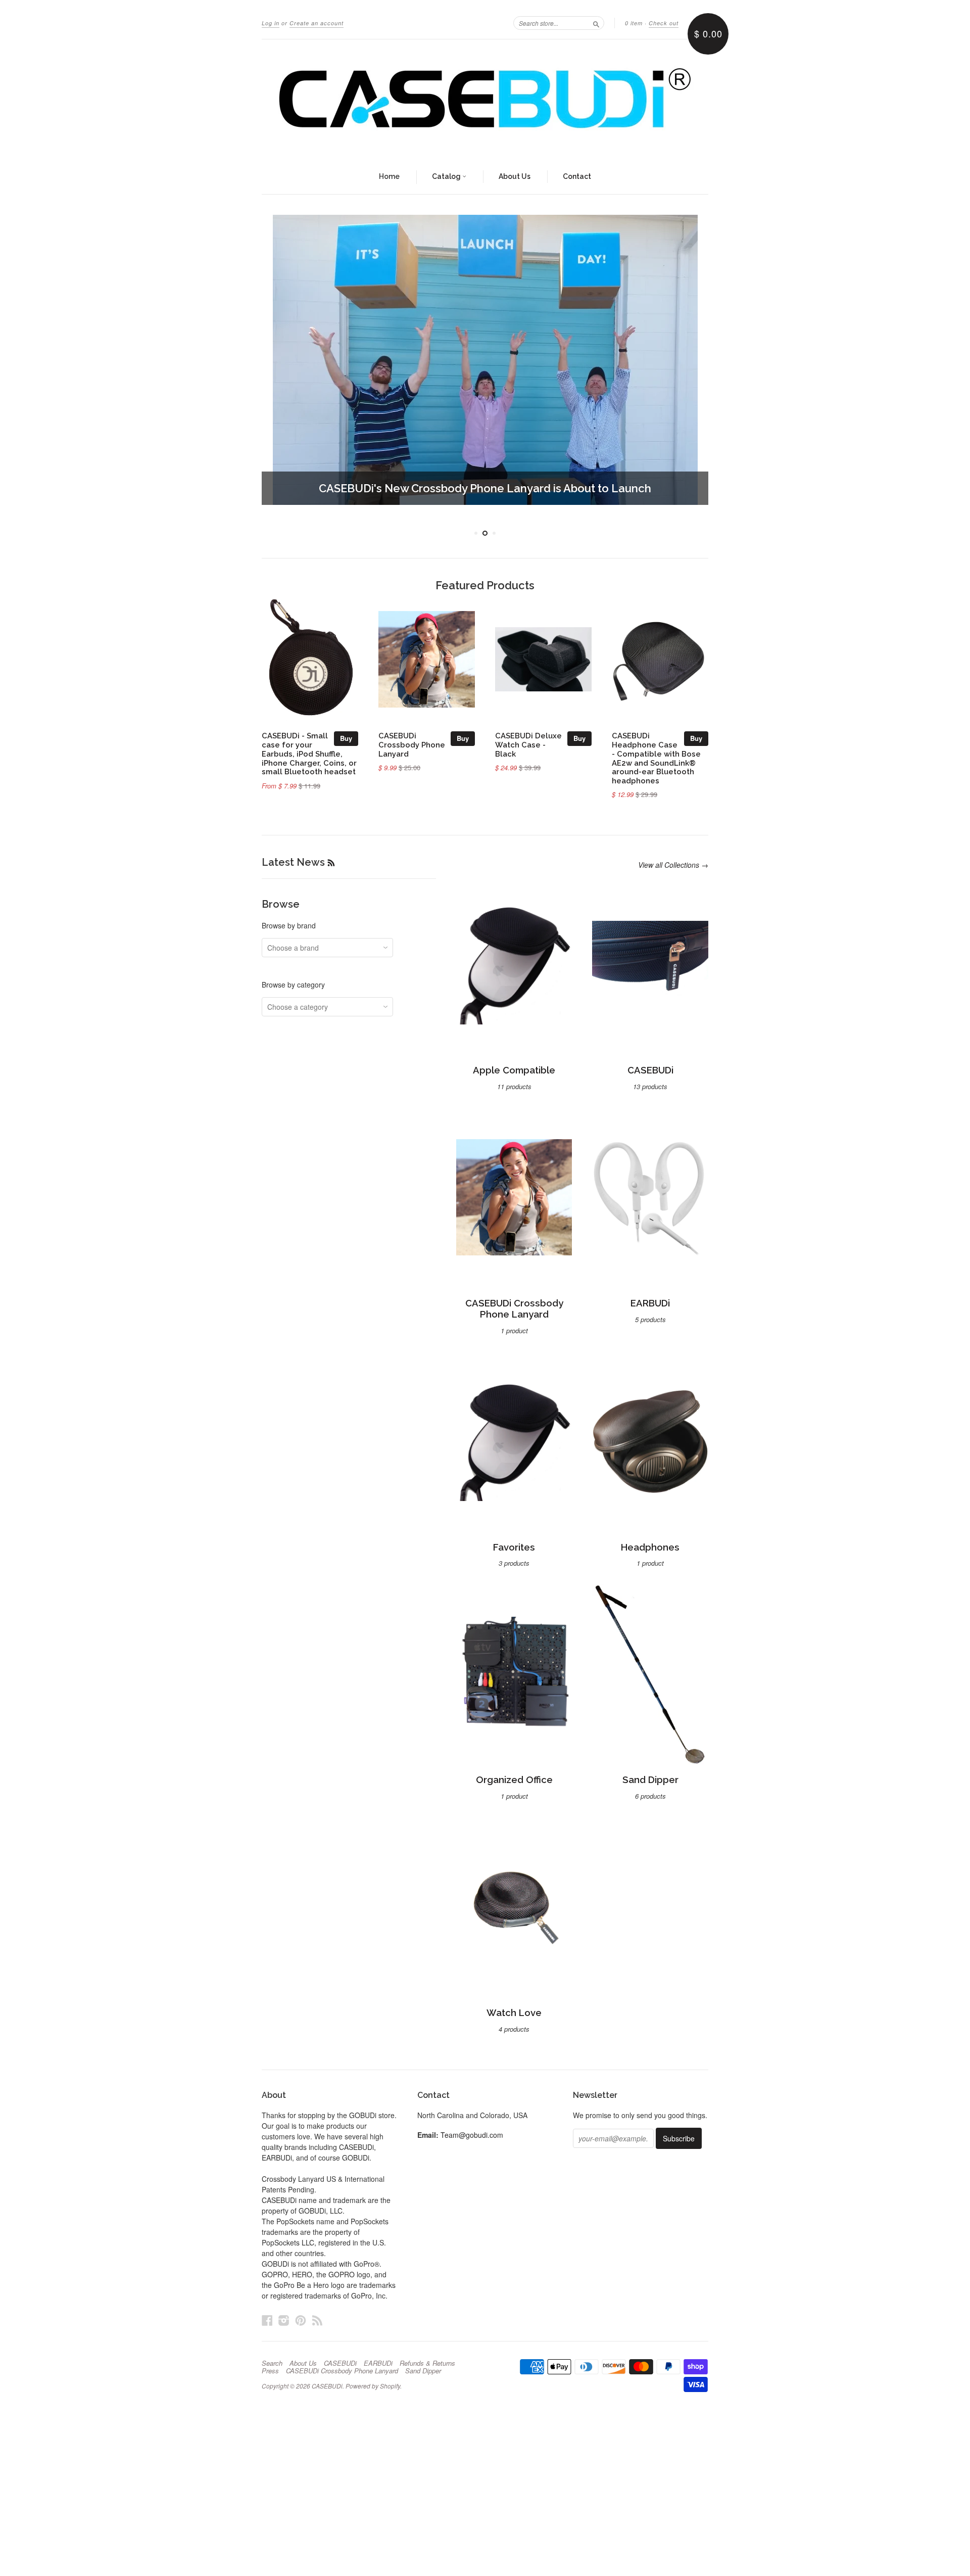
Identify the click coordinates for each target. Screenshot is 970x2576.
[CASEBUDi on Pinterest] (301, 2307)
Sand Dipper (650, 1768)
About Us (515, 176)
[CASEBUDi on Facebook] (267, 2307)
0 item (634, 23)
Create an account (317, 23)
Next (687, 360)
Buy (346, 726)
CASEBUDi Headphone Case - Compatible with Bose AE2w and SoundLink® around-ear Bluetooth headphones (656, 745)
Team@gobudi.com (472, 2122)
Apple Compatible (514, 1058)
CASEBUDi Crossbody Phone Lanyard (412, 732)
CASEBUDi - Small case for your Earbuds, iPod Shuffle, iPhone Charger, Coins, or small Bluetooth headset (309, 741)
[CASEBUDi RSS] (317, 2307)
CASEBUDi (650, 1058)
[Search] (596, 23)
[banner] (485, 100)
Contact (577, 176)
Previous (283, 360)
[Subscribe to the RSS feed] (331, 850)
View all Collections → (673, 853)
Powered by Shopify (373, 2373)
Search (272, 2351)
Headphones (650, 1535)
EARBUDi (650, 1291)
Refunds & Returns (427, 2351)
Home (389, 176)
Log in (271, 23)
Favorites (514, 1535)
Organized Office (514, 1768)
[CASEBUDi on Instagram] (284, 2307)
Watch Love (514, 2000)
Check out (664, 23)
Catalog (447, 176)
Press (270, 2358)
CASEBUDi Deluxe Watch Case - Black (528, 732)
